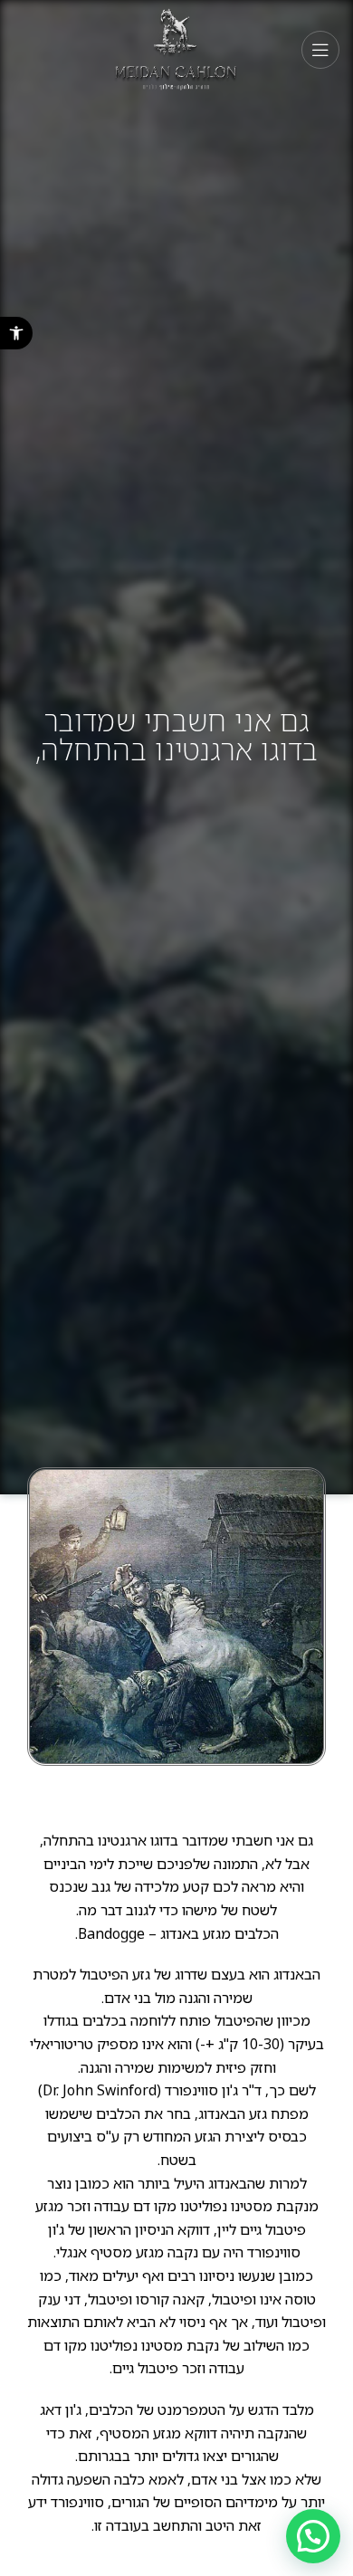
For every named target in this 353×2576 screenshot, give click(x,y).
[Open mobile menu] (320, 50)
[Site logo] (177, 48)
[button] (16, 333)
